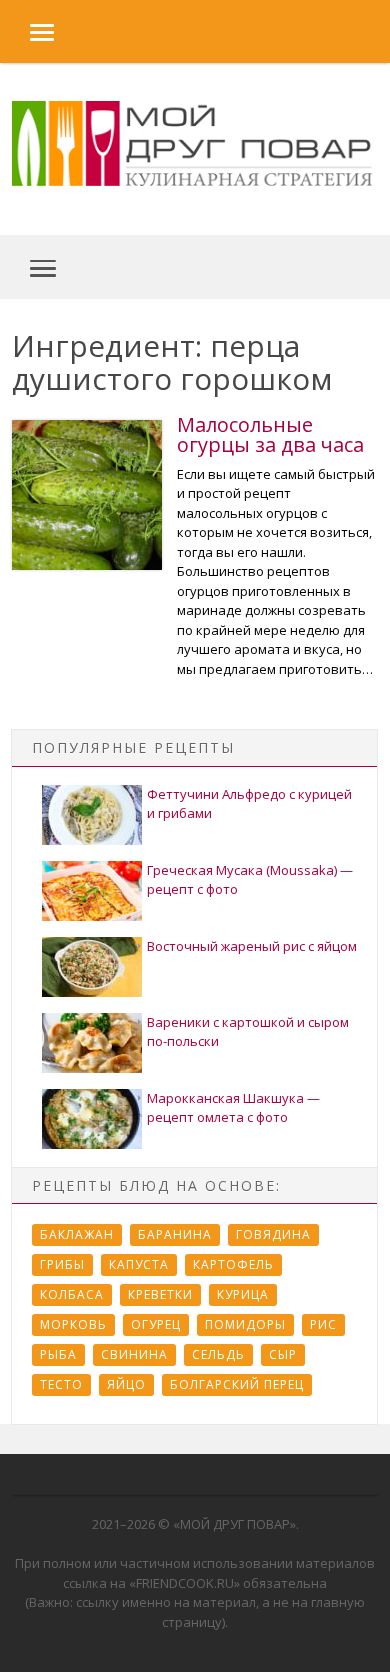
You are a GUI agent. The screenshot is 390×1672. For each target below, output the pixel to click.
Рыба (58, 1354)
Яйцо (126, 1384)
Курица (243, 1294)
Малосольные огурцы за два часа (270, 434)
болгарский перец (237, 1384)
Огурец (156, 1324)
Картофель (233, 1264)
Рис (323, 1324)
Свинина (134, 1354)
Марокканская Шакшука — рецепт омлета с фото (233, 1108)
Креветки (160, 1294)
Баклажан (77, 1234)
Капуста (139, 1264)
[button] (27, 31)
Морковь (73, 1324)
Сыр (283, 1354)
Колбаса (72, 1294)
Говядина (273, 1234)
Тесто (61, 1384)
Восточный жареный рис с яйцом (252, 946)
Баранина (175, 1234)
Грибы (62, 1264)
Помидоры (245, 1324)
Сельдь (218, 1354)
